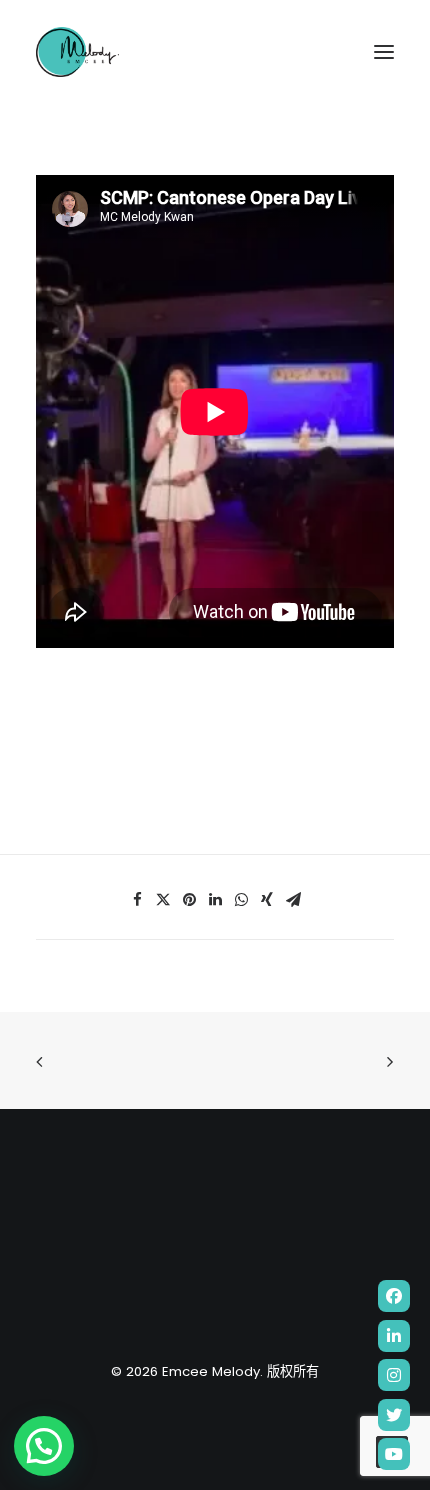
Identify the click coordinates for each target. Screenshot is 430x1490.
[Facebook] (394, 1296)
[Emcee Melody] (77, 52)
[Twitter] (394, 1415)
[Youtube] (394, 1454)
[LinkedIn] (394, 1336)
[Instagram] (394, 1375)
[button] (44, 1446)
